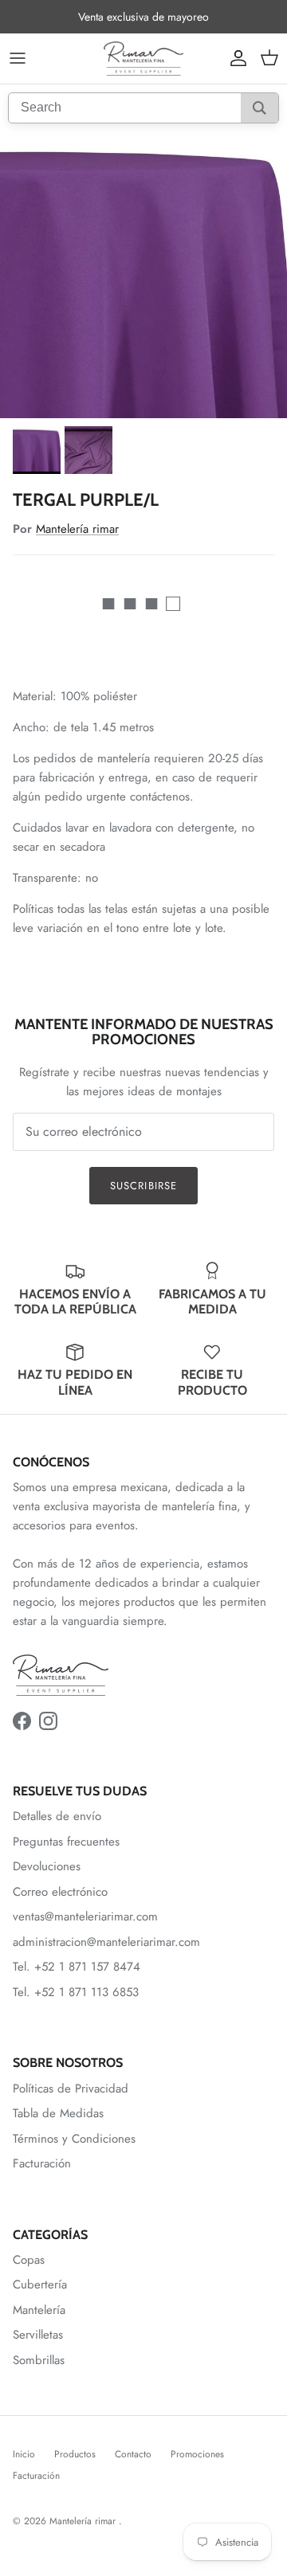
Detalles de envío (57, 1816)
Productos (75, 2454)
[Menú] (18, 58)
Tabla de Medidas (58, 2113)
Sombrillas (39, 2360)
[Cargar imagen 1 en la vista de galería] (143, 275)
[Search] (259, 108)
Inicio (24, 2454)
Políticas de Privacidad (71, 2089)
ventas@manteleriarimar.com (85, 1916)
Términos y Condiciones (74, 2139)
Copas (29, 2260)
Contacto (133, 2454)
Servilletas (38, 2335)
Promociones (197, 2454)
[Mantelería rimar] (143, 59)
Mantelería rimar (77, 529)
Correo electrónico (60, 1892)
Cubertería (40, 2284)
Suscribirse (143, 1186)
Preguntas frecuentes (66, 1842)
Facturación (42, 2163)
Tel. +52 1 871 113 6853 (76, 1992)
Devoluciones (47, 1866)
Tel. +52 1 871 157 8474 (77, 1967)
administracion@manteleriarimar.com (106, 1942)
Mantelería (39, 2310)
